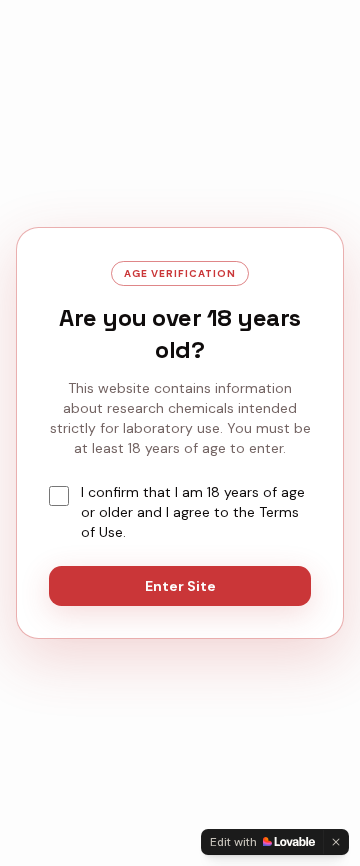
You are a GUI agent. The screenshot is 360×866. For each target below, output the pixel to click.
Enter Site (180, 586)
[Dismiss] (336, 842)
